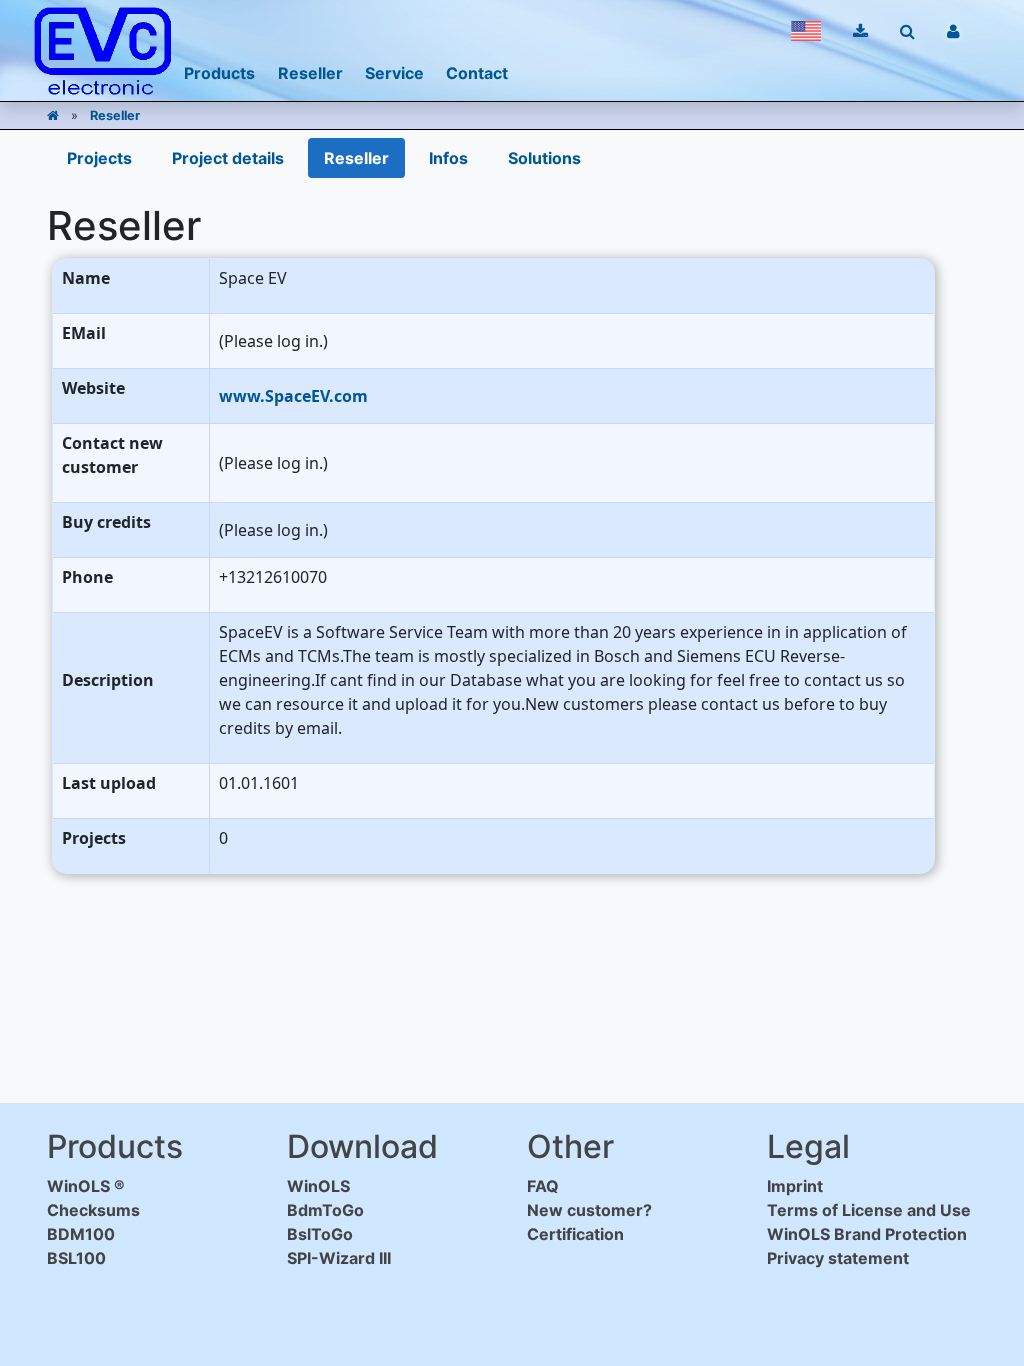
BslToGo (320, 1234)
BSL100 (76, 1258)
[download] (860, 31)
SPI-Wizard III (339, 1258)
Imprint (795, 1186)
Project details (228, 158)
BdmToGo (325, 1210)
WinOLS (318, 1186)
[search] (907, 31)
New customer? (589, 1210)
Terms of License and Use (869, 1210)
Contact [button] (477, 73)
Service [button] (394, 73)
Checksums (93, 1210)
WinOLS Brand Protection (867, 1234)
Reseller (115, 115)
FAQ (543, 1186)
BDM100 (81, 1234)
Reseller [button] (310, 73)
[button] (806, 31)
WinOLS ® (86, 1186)
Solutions (544, 158)
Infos (448, 158)
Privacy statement (838, 1258)
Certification (575, 1234)
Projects (99, 158)
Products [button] (219, 73)
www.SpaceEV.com (293, 396)
